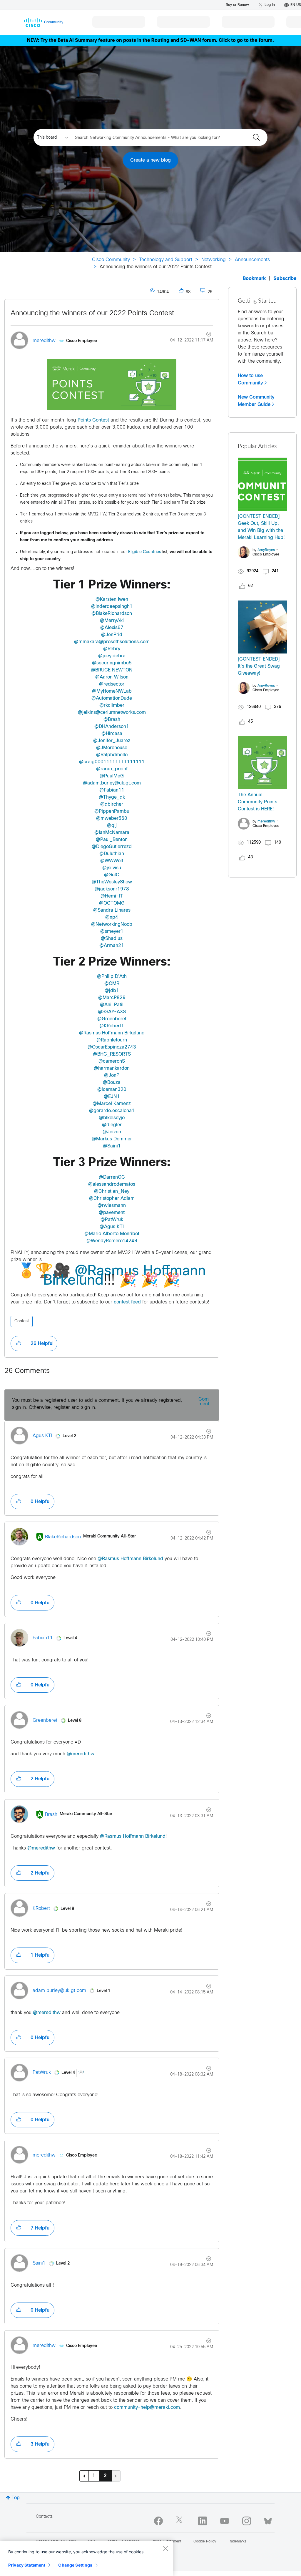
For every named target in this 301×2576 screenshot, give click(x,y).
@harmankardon (112, 1068)
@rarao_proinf (112, 769)
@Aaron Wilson (112, 677)
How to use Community (250, 379)
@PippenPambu (112, 811)
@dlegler (112, 1125)
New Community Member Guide (256, 401)
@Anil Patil (112, 1005)
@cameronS (112, 1061)
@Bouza (112, 1083)
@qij (112, 826)
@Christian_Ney (112, 1191)
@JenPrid (112, 635)
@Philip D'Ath (112, 977)
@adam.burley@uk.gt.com (112, 783)
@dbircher (112, 804)
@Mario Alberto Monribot (112, 1234)
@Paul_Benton (112, 840)
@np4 (112, 917)
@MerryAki (112, 621)
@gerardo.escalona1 (112, 1111)
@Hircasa (112, 734)
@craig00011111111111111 (112, 762)
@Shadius (112, 939)
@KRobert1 (112, 1026)
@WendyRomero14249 (112, 1241)
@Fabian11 (112, 790)
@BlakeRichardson (112, 614)
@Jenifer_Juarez (112, 741)
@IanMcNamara (112, 833)
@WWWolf (112, 861)
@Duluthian (112, 854)
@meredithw (81, 1754)
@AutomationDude (112, 698)
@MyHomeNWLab (112, 691)
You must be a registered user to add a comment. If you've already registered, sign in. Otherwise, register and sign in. (97, 1404)
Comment (204, 1402)
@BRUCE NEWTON (112, 670)
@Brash (112, 720)
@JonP (112, 1075)
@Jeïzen (112, 1132)
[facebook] (158, 2521)
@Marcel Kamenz (112, 1104)
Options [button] (205, 335)
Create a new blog (150, 160)
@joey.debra (112, 656)
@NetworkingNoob (112, 924)
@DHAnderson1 (112, 727)
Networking (214, 260)
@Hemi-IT (112, 896)
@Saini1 (112, 1146)
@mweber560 (112, 818)
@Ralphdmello (112, 755)
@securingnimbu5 (112, 663)
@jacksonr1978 (112, 889)
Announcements (252, 260)
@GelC (112, 875)
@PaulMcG (112, 776)
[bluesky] (268, 2520)
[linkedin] (203, 2521)
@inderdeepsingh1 (112, 607)
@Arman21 (112, 946)
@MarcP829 (112, 998)
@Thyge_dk (112, 797)
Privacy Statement (27, 2565)
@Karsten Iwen (112, 599)
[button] (112, 384)
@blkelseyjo (112, 1118)
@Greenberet (112, 1019)
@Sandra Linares (112, 910)
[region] (86, 2558)
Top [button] (16, 2498)
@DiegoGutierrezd (112, 847)
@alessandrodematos (112, 1184)
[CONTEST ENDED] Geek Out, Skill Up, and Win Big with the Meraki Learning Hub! (261, 527)
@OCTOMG (112, 903)
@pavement (112, 1213)
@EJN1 (112, 1097)
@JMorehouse (112, 748)
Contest (22, 1321)
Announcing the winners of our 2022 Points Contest (92, 314)
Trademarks (237, 2542)
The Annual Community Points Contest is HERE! (257, 802)
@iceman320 (112, 1090)
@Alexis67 (112, 628)
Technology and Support (166, 260)
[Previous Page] (84, 2476)
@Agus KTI (112, 1227)
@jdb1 (112, 991)
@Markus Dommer (112, 1139)
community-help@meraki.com (147, 2407)
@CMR (112, 984)
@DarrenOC (112, 1177)
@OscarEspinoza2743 (112, 1047)
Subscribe (285, 279)
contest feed (127, 1302)
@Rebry (112, 649)
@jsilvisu (112, 868)
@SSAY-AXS (112, 1012)
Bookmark (254, 279)
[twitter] (180, 2521)
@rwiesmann (112, 1206)
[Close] (165, 2548)
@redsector (112, 684)
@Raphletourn (112, 1040)
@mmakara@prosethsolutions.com (112, 642)
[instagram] (247, 2521)
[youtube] (225, 2521)
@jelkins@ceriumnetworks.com (112, 713)
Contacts (44, 2517)
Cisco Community (111, 260)
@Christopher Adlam (112, 1199)
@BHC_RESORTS (112, 1054)
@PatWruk (112, 1220)
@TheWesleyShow (112, 882)
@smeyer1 (112, 932)
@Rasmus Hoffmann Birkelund (112, 1033)
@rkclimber (112, 705)
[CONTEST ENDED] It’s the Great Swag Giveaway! (259, 666)
